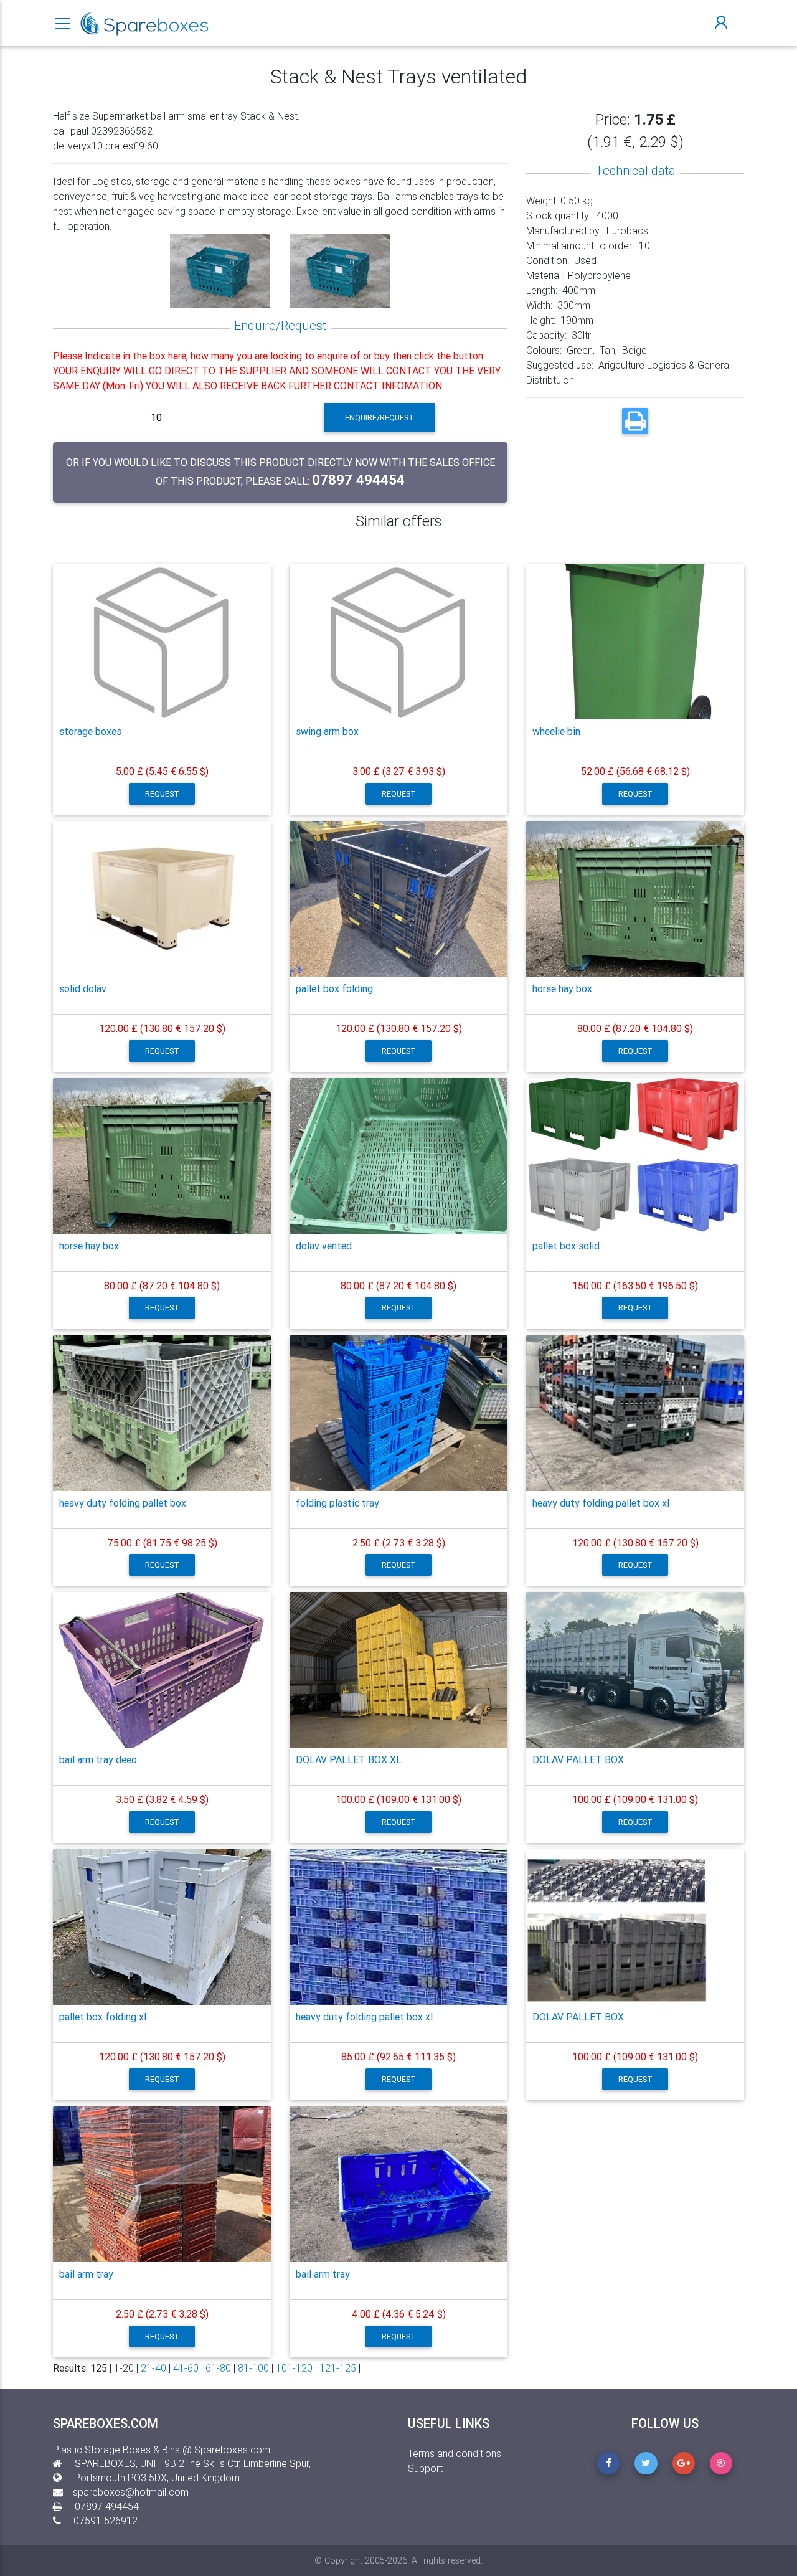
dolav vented (324, 1246)
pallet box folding (334, 988)
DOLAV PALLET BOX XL (349, 1759)
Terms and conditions (455, 2453)
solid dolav (83, 988)
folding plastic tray (337, 1503)
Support (425, 2468)
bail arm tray (86, 2274)
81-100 (253, 2368)
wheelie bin (556, 731)
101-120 (294, 2368)
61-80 (218, 2368)
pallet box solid (566, 1246)
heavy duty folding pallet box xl (601, 1503)
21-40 (153, 2368)
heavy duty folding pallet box (123, 1503)
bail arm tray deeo (98, 1759)
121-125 (338, 2368)
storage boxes (90, 731)
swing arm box (327, 731)
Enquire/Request (380, 418)
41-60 (186, 2368)
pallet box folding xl (103, 2017)
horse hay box (562, 988)
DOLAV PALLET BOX (578, 1759)
